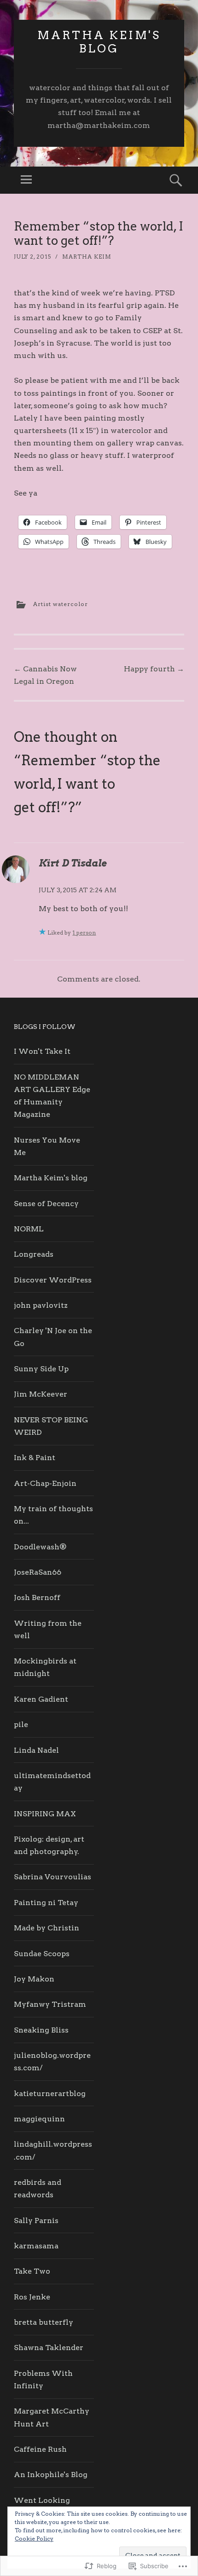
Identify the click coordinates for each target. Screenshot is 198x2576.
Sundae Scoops (42, 1954)
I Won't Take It (42, 1051)
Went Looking (42, 2500)
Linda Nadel (36, 1750)
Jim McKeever (41, 1394)
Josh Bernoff (37, 1597)
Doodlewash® (40, 1547)
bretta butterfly (44, 2322)
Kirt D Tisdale (73, 863)
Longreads (34, 1254)
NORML (29, 1229)
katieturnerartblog (50, 2094)
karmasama (36, 2246)
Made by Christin (47, 1928)
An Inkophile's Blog (51, 2475)
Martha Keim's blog (99, 42)
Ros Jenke (32, 2297)
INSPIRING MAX (45, 1814)
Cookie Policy (34, 2538)
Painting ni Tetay (46, 1903)
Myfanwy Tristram (50, 2004)
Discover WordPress (53, 1280)
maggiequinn (39, 2119)
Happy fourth (154, 669)
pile (21, 1724)
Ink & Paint (35, 1458)
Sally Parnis (36, 2221)
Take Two (32, 2271)
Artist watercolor (61, 604)
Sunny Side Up (41, 1369)
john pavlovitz (41, 1305)
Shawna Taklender (49, 2348)
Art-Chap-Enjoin (45, 1483)
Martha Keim (87, 257)
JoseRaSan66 (38, 1572)
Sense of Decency (46, 1204)
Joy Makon (34, 1979)
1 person (84, 933)
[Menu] (26, 180)
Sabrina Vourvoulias (52, 1877)
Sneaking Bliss (41, 2030)
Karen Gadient (41, 1699)
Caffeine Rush (40, 2449)
